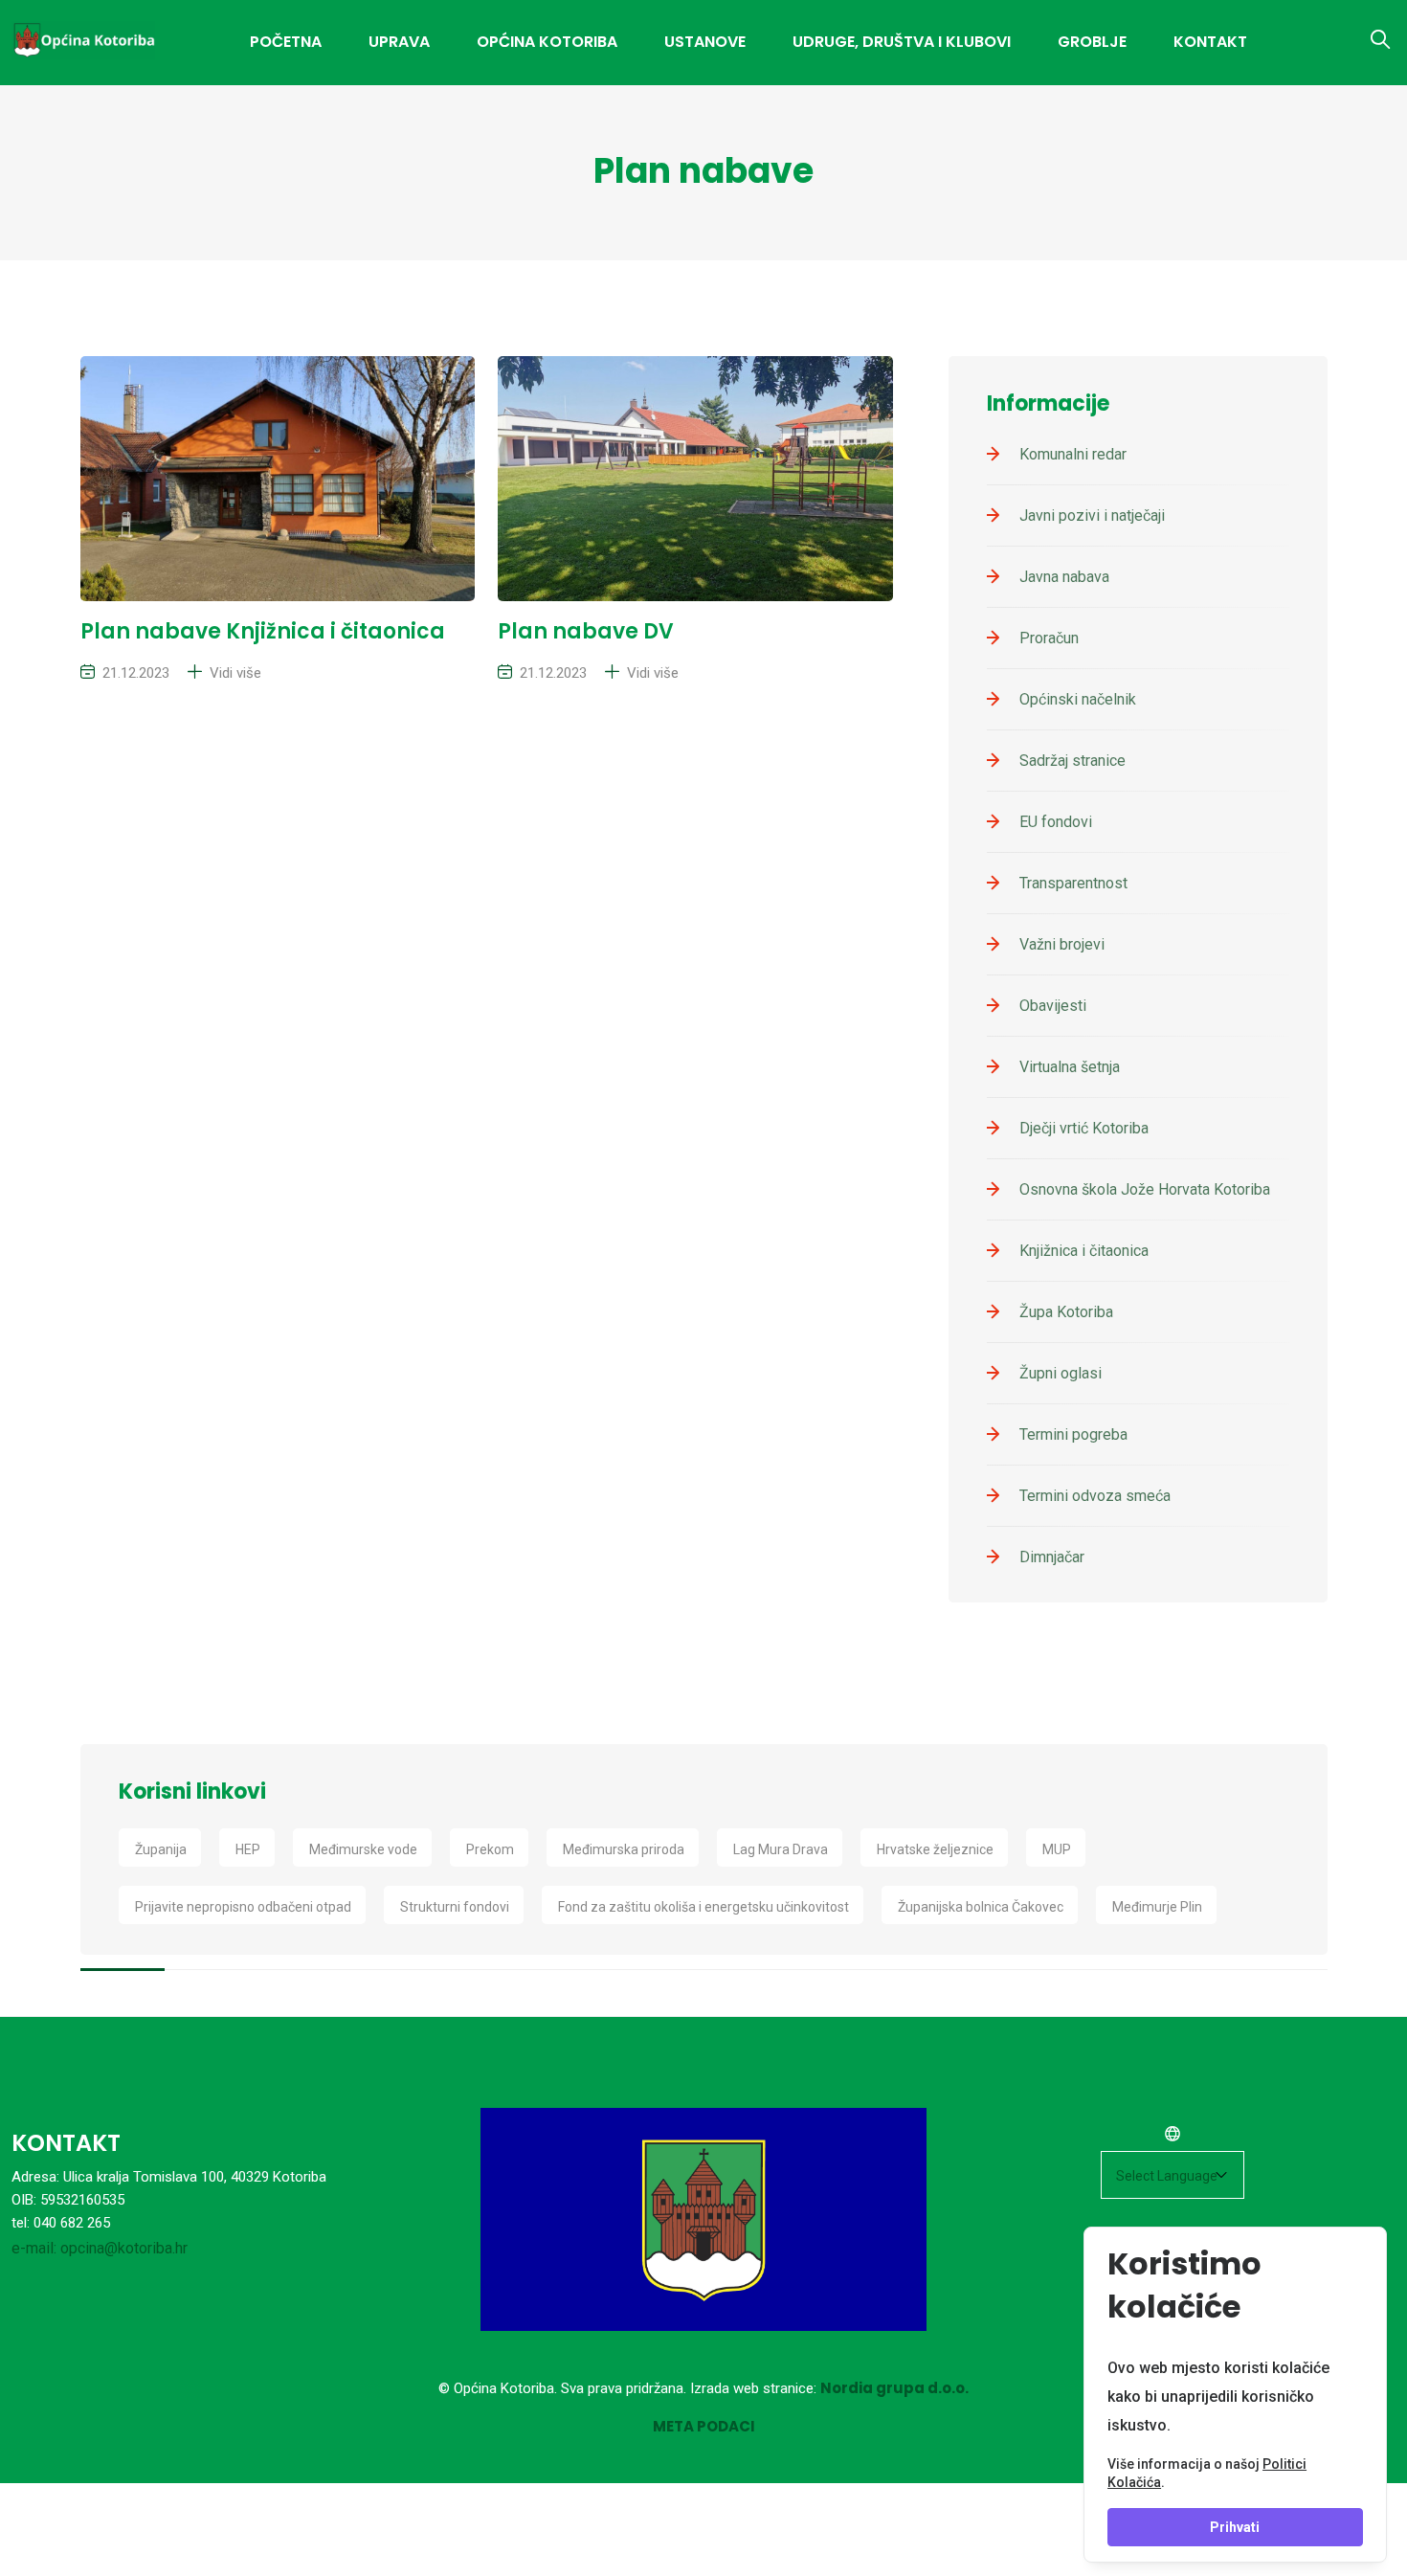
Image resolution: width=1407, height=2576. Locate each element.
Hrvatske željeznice (935, 1849)
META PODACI (704, 2426)
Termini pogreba (1073, 1434)
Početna (286, 42)
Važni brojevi (1062, 944)
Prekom (490, 1849)
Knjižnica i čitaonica (1084, 1251)
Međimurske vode (363, 1849)
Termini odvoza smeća (1095, 1496)
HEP (248, 1849)
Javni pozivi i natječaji (1092, 515)
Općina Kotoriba (547, 42)
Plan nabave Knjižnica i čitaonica (263, 631)
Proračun (1049, 638)
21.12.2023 (136, 673)
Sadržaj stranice (1072, 761)
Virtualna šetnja (1070, 1067)
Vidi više (235, 673)
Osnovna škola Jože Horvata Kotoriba (1145, 1189)
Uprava (399, 42)
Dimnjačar (1052, 1557)
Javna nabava (1064, 577)
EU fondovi (1056, 822)
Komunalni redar (1073, 454)
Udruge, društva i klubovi (902, 42)
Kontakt (1210, 42)
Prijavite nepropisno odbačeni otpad (243, 1907)
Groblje (1092, 42)
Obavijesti (1053, 1006)
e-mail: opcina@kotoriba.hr (100, 2248)
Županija (161, 1849)
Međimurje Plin (1157, 1907)
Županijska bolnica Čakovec (981, 1907)
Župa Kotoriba (1066, 1312)
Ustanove (705, 42)
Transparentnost (1073, 883)
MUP (1057, 1849)
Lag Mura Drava (781, 1849)
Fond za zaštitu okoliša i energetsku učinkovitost (703, 1907)
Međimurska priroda (624, 1849)
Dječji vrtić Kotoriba (1084, 1128)
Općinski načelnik (1078, 699)
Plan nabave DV (586, 631)
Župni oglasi (1061, 1373)
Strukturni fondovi (455, 1907)
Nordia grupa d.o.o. (894, 2388)
